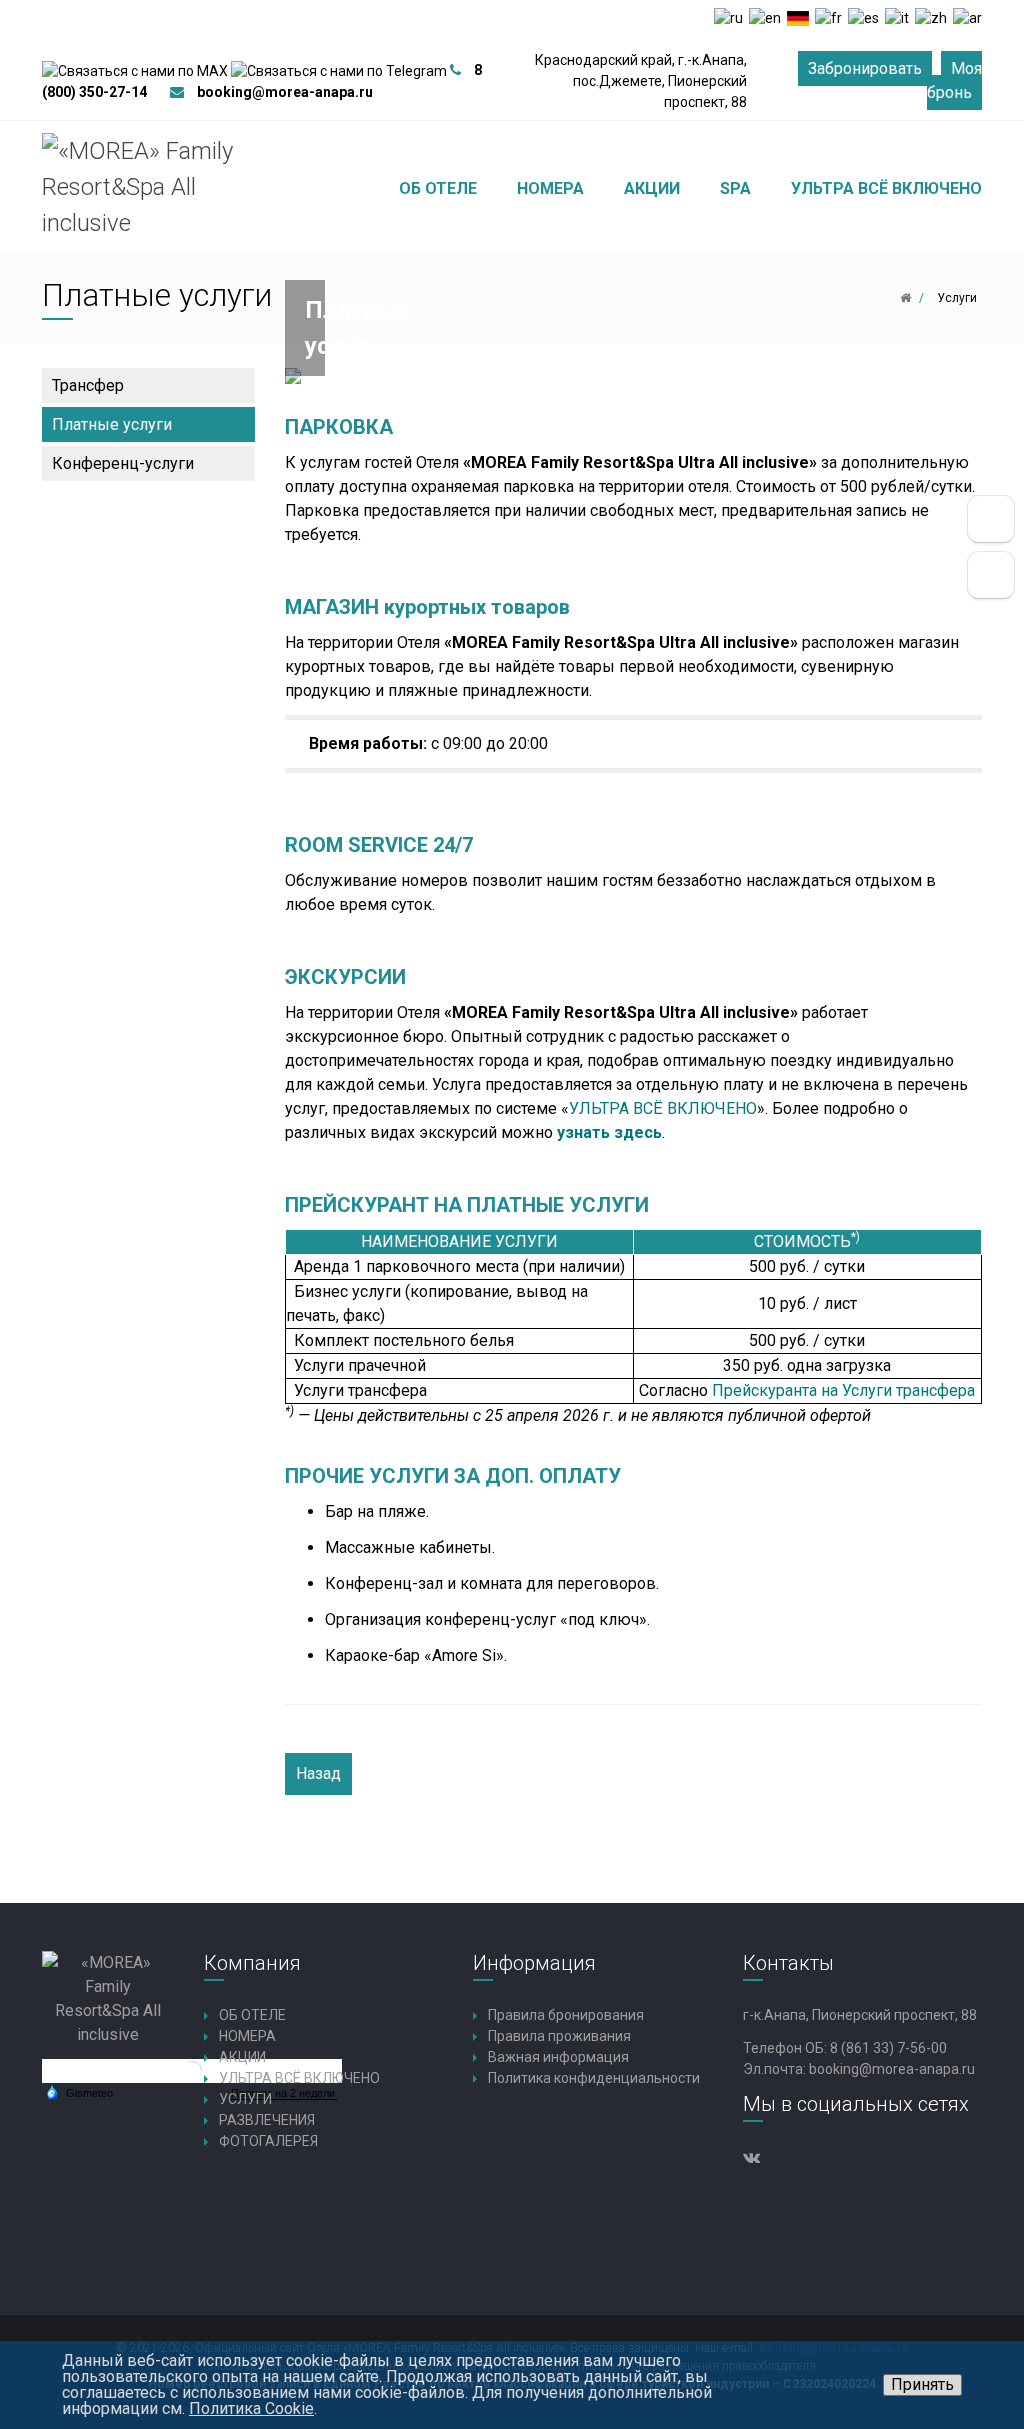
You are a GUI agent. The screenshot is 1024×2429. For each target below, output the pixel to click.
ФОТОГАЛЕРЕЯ (268, 2141)
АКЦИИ (242, 2057)
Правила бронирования (566, 2015)
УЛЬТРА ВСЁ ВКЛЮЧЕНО (663, 1108)
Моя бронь (954, 80)
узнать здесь (609, 1132)
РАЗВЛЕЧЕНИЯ (267, 2120)
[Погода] (79, 2092)
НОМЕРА (247, 2036)
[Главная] (905, 298)
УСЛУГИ (245, 2099)
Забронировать (865, 68)
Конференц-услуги (123, 463)
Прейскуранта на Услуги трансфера (843, 1390)
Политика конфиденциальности (594, 2078)
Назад (318, 1773)
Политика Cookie (251, 2408)
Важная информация (558, 2057)
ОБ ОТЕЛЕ (252, 2015)
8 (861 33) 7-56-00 (888, 2048)
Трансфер (88, 385)
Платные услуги (112, 424)
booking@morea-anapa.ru (285, 92)
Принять (922, 2384)
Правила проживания (559, 2036)
